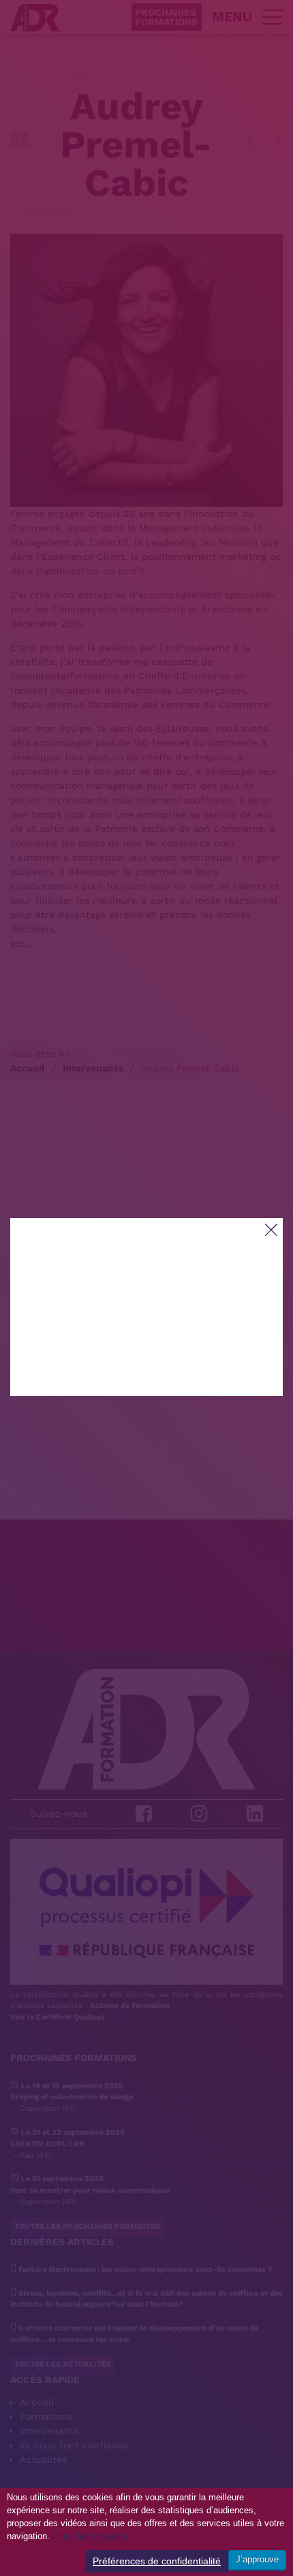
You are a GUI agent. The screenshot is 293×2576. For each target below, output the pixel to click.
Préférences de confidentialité (157, 2561)
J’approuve (257, 2559)
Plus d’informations (90, 2536)
